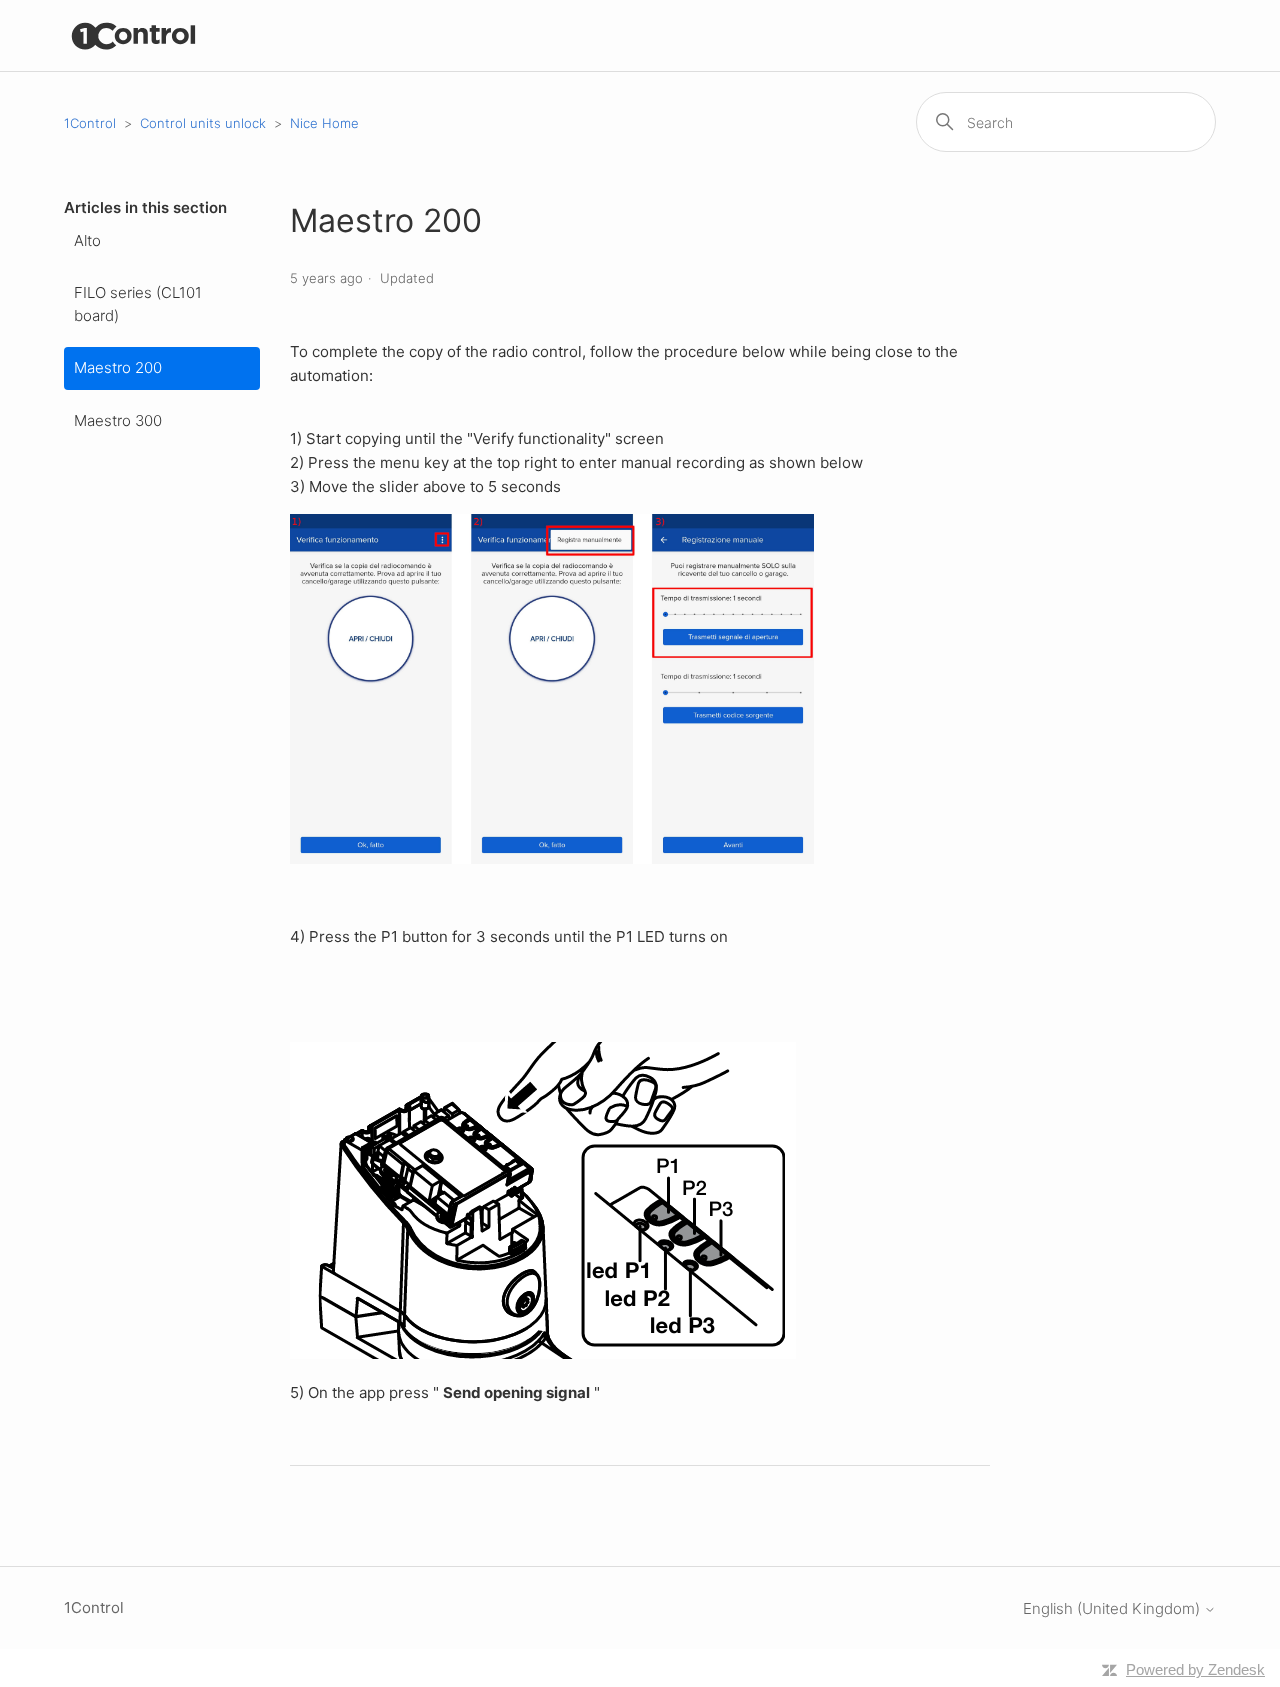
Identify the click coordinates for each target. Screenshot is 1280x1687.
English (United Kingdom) (1113, 1608)
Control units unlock (203, 123)
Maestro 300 (118, 420)
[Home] (134, 35)
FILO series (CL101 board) (138, 304)
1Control (90, 123)
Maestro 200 (118, 367)
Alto (87, 240)
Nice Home (324, 123)
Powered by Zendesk (1195, 1669)
